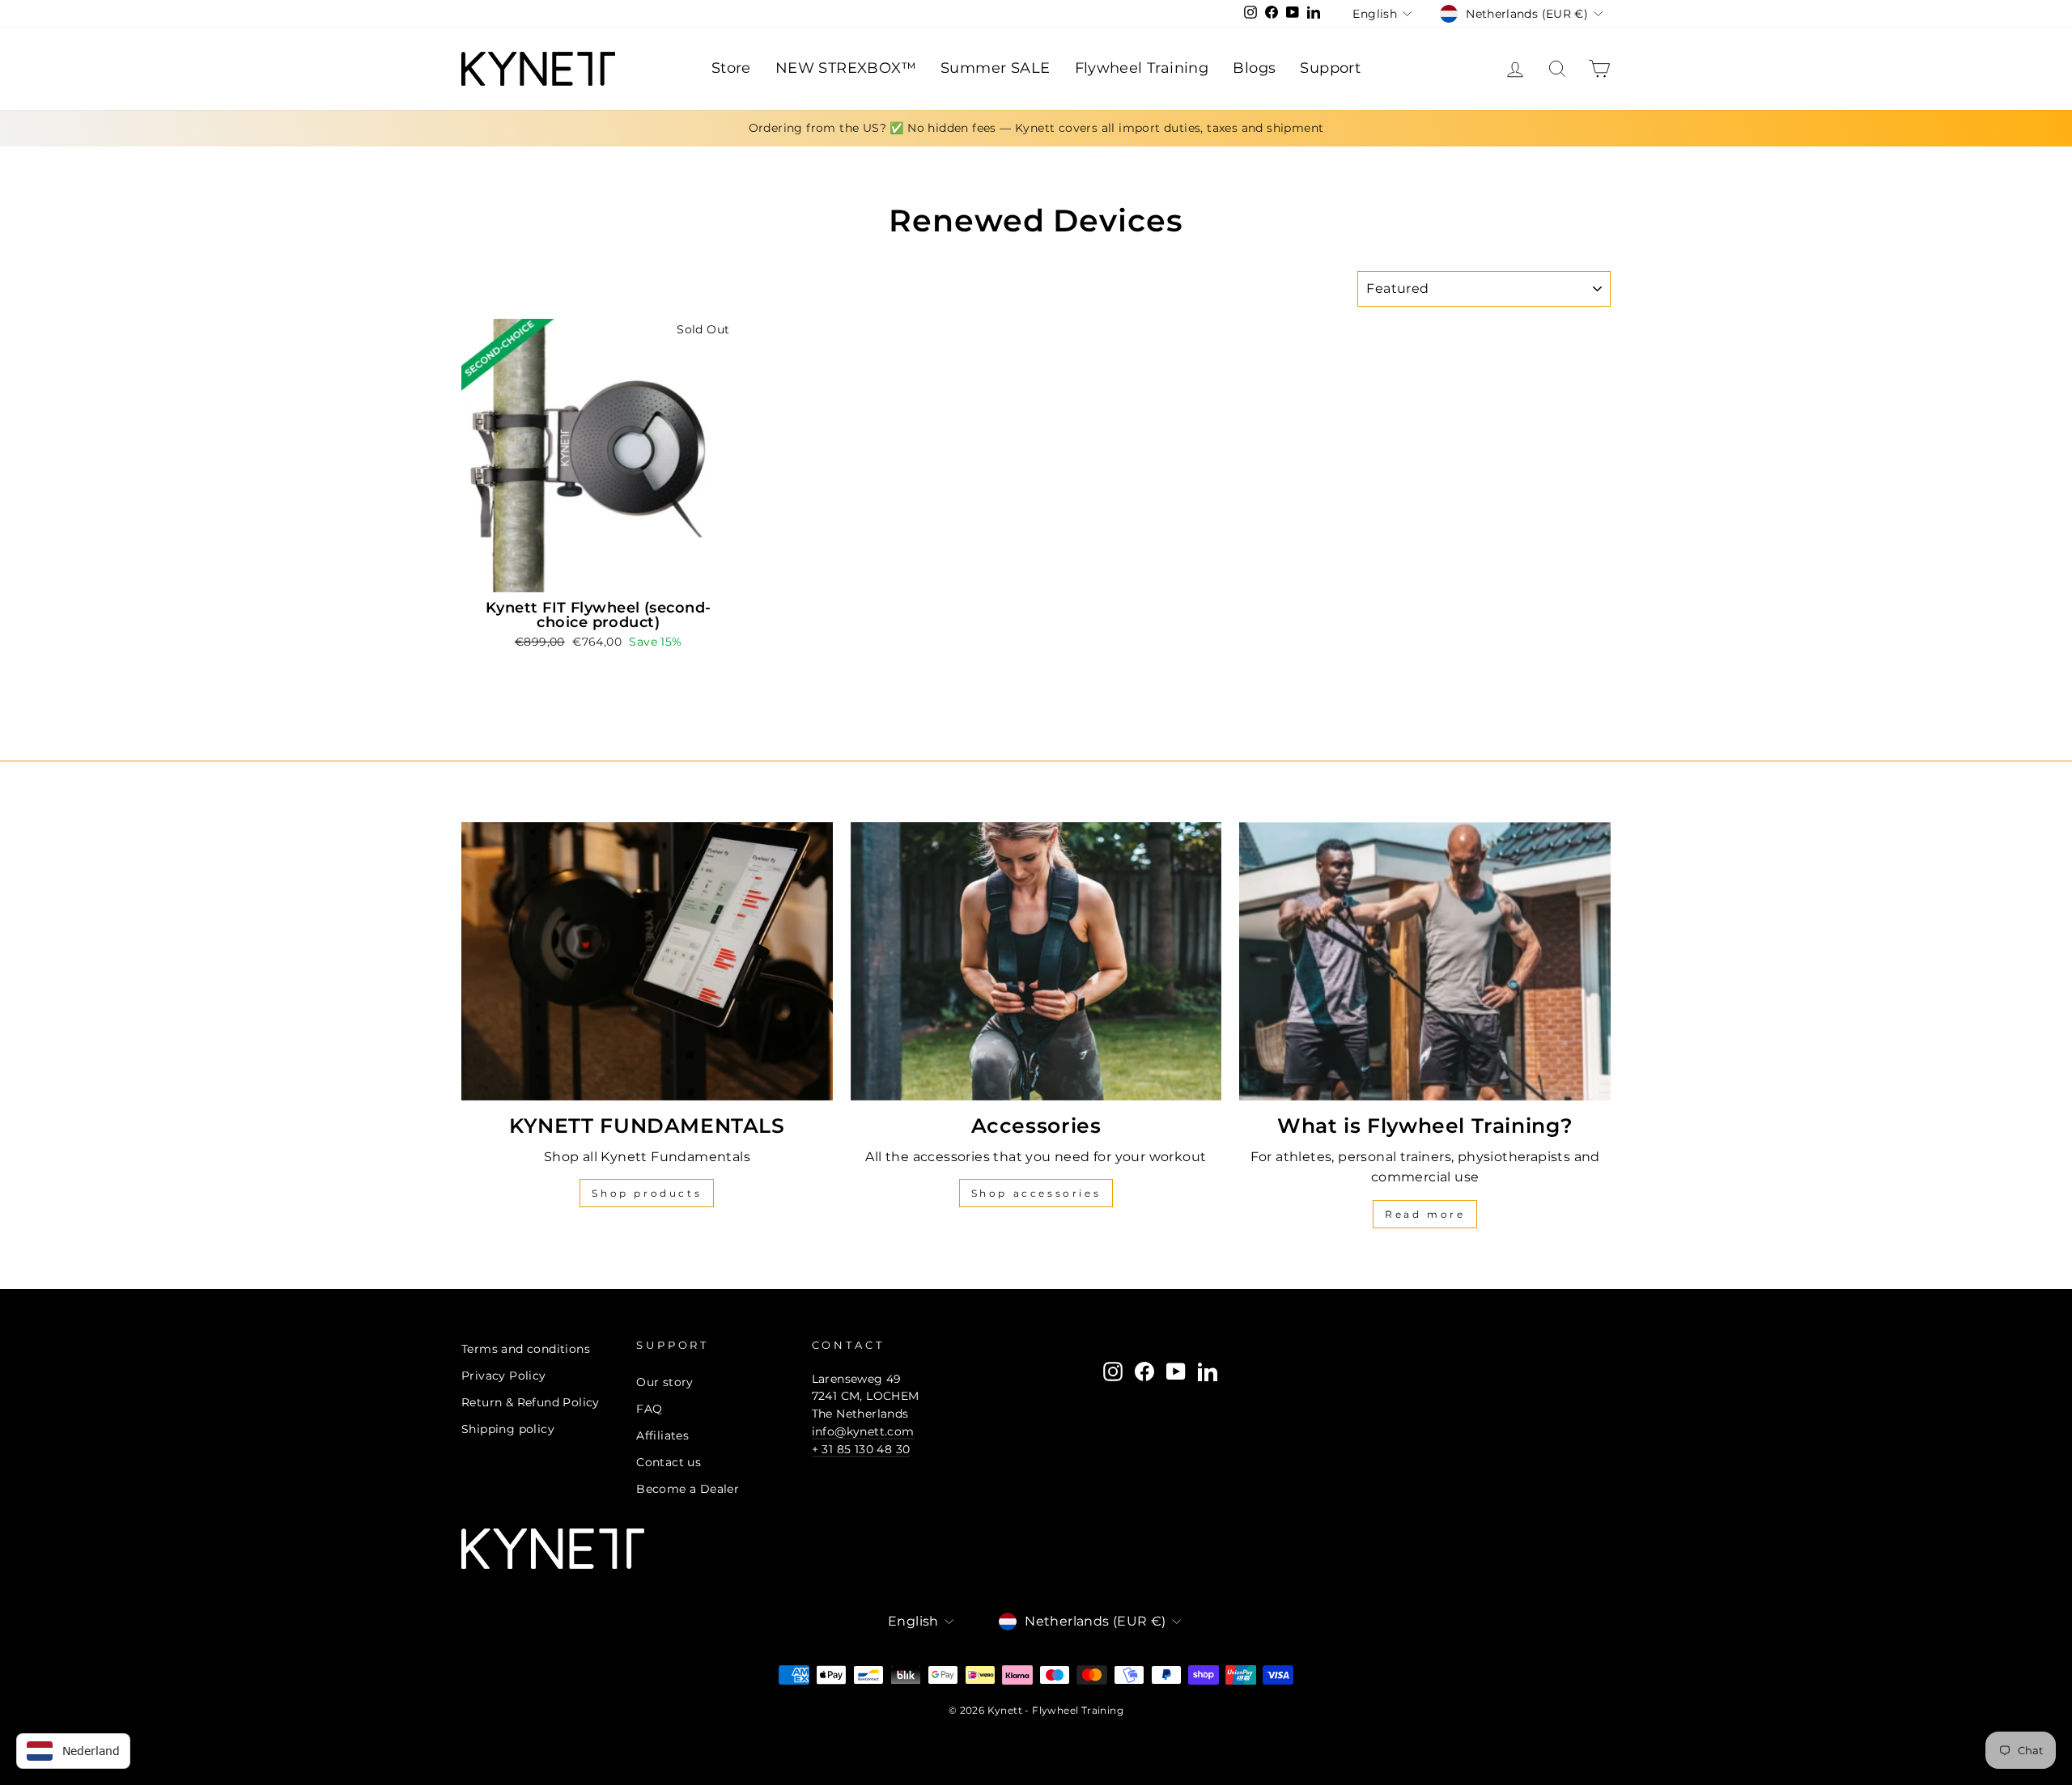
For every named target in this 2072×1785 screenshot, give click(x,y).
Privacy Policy (504, 1376)
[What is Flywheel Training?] (1425, 961)
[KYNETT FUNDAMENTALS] (647, 961)
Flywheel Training (1142, 68)
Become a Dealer (688, 1489)
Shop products (647, 1193)
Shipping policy (508, 1429)
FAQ (649, 1409)
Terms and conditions (526, 1349)
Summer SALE (995, 68)
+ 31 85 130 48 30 (861, 1449)
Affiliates (662, 1435)
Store (731, 68)
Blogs (1254, 68)
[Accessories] (1036, 961)
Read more (1425, 1214)
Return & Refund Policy (531, 1402)
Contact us (669, 1462)
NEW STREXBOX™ (846, 68)
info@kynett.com (863, 1431)
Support (1330, 68)
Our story (665, 1382)
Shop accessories (1036, 1193)
